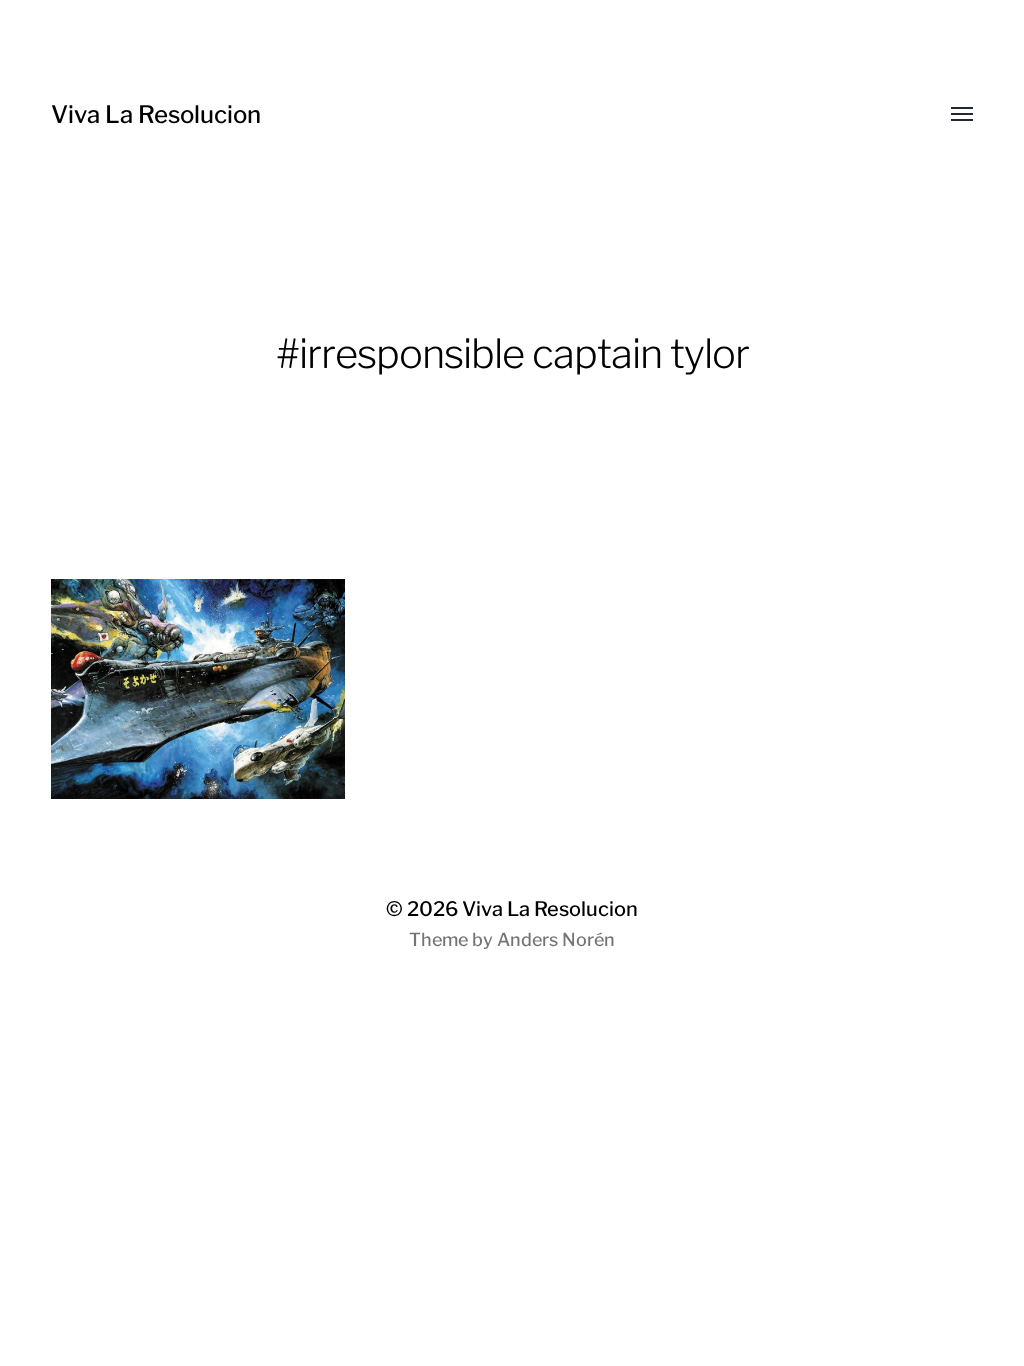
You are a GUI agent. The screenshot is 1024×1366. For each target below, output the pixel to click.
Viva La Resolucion (156, 114)
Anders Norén (556, 939)
